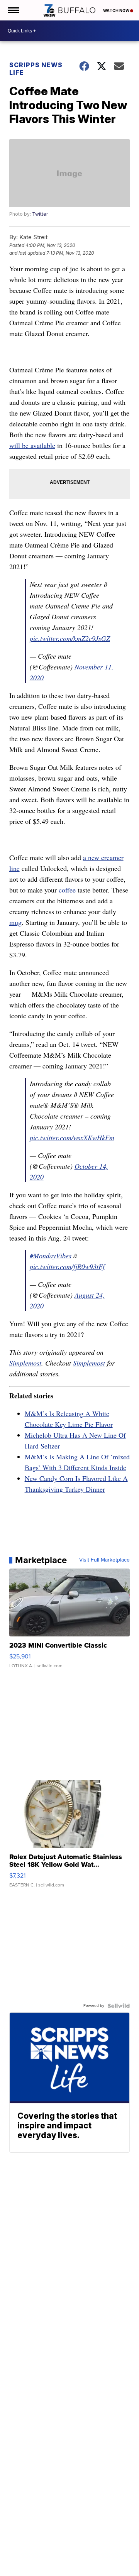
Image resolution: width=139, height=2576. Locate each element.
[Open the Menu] (13, 10)
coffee (67, 890)
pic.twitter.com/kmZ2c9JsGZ (70, 638)
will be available (32, 445)
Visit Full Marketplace (104, 1560)
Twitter (40, 214)
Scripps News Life (36, 69)
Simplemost (25, 1363)
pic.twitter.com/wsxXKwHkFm (72, 1138)
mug (15, 922)
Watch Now (117, 10)
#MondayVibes (51, 1256)
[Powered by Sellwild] (119, 2006)
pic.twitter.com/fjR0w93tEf (67, 1266)
